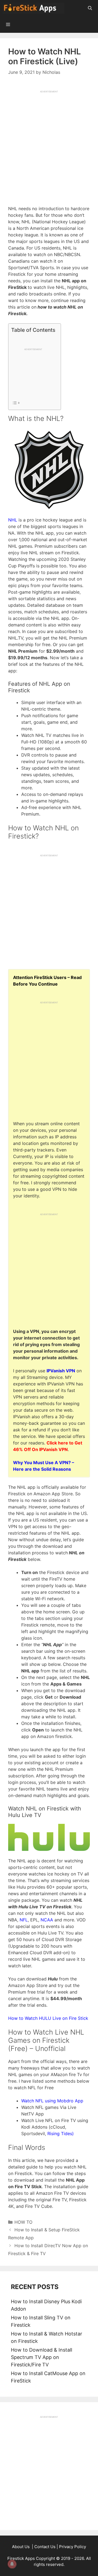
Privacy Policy (73, 2547)
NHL (13, 520)
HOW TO (23, 2222)
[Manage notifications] (12, 2564)
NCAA (47, 1920)
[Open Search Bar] (90, 8)
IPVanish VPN (61, 1371)
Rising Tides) (61, 2134)
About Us (21, 2547)
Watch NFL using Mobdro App (52, 2101)
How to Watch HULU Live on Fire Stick (48, 2018)
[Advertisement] (49, 142)
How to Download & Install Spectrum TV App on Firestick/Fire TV (42, 2357)
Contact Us (45, 2547)
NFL (24, 1920)
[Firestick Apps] (35, 8)
